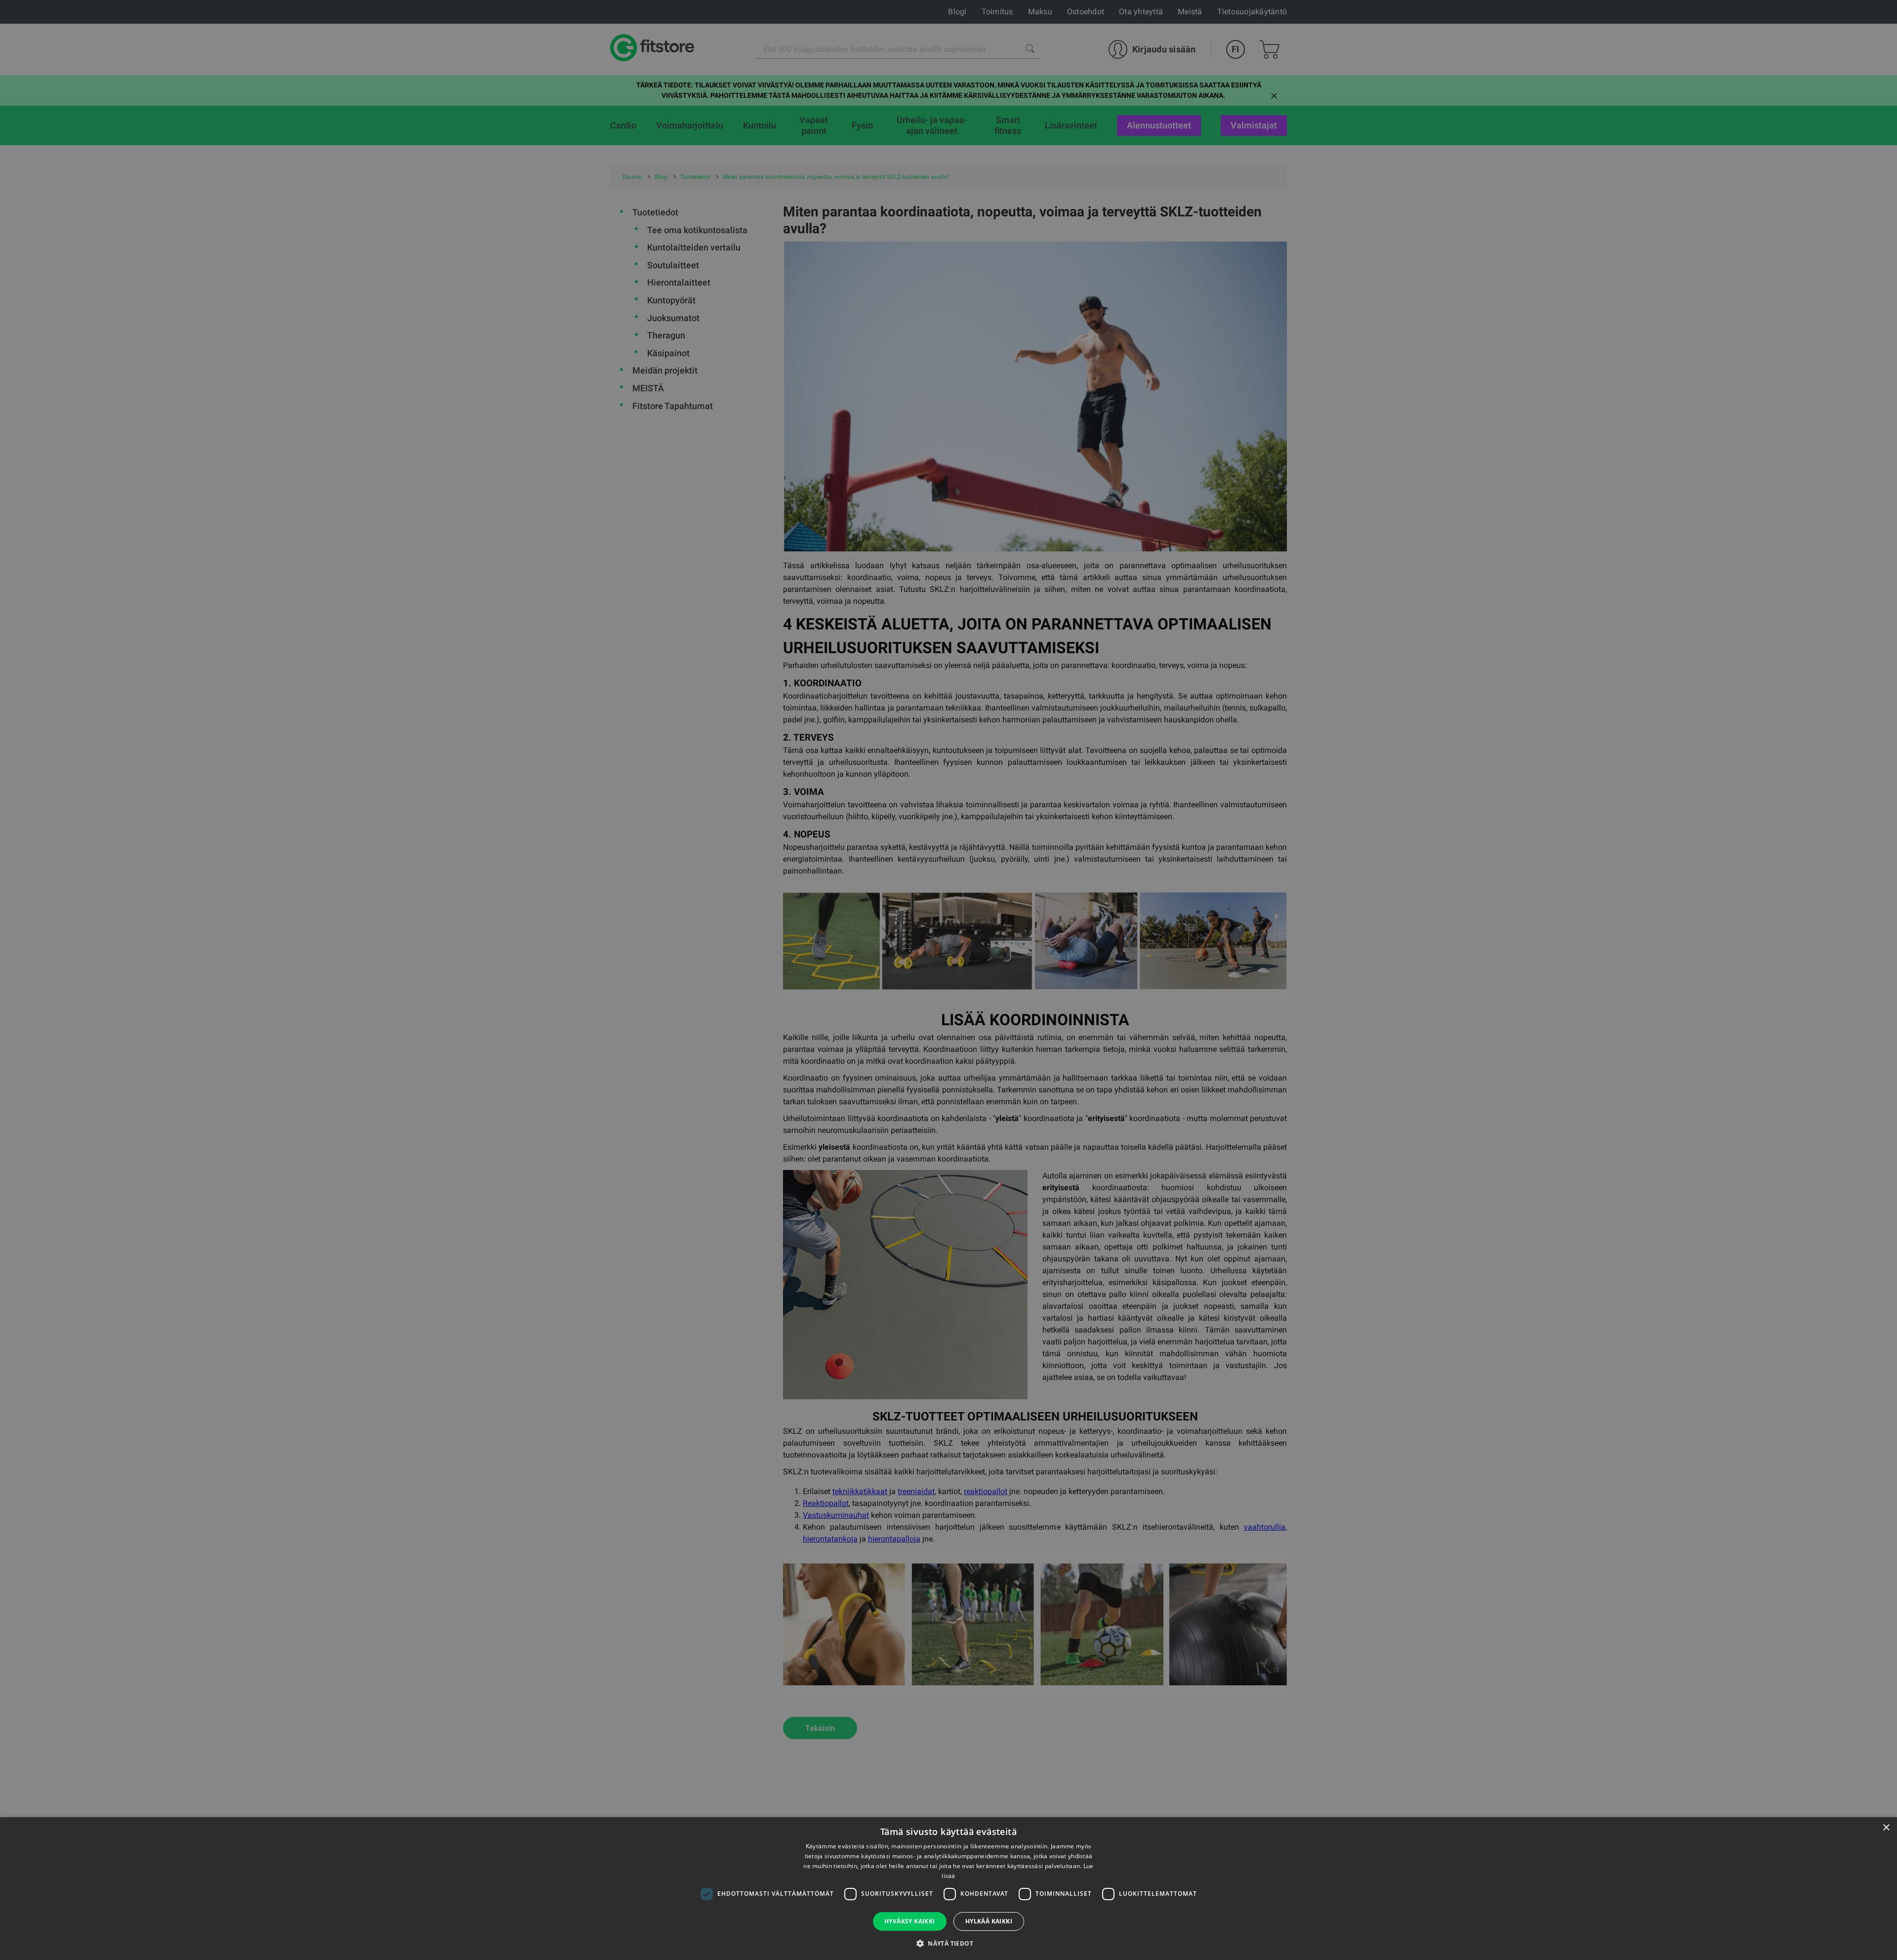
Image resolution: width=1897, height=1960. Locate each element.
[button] (948, 1943)
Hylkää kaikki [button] (989, 1921)
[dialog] (948, 980)
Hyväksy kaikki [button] (910, 1921)
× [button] (1886, 1828)
